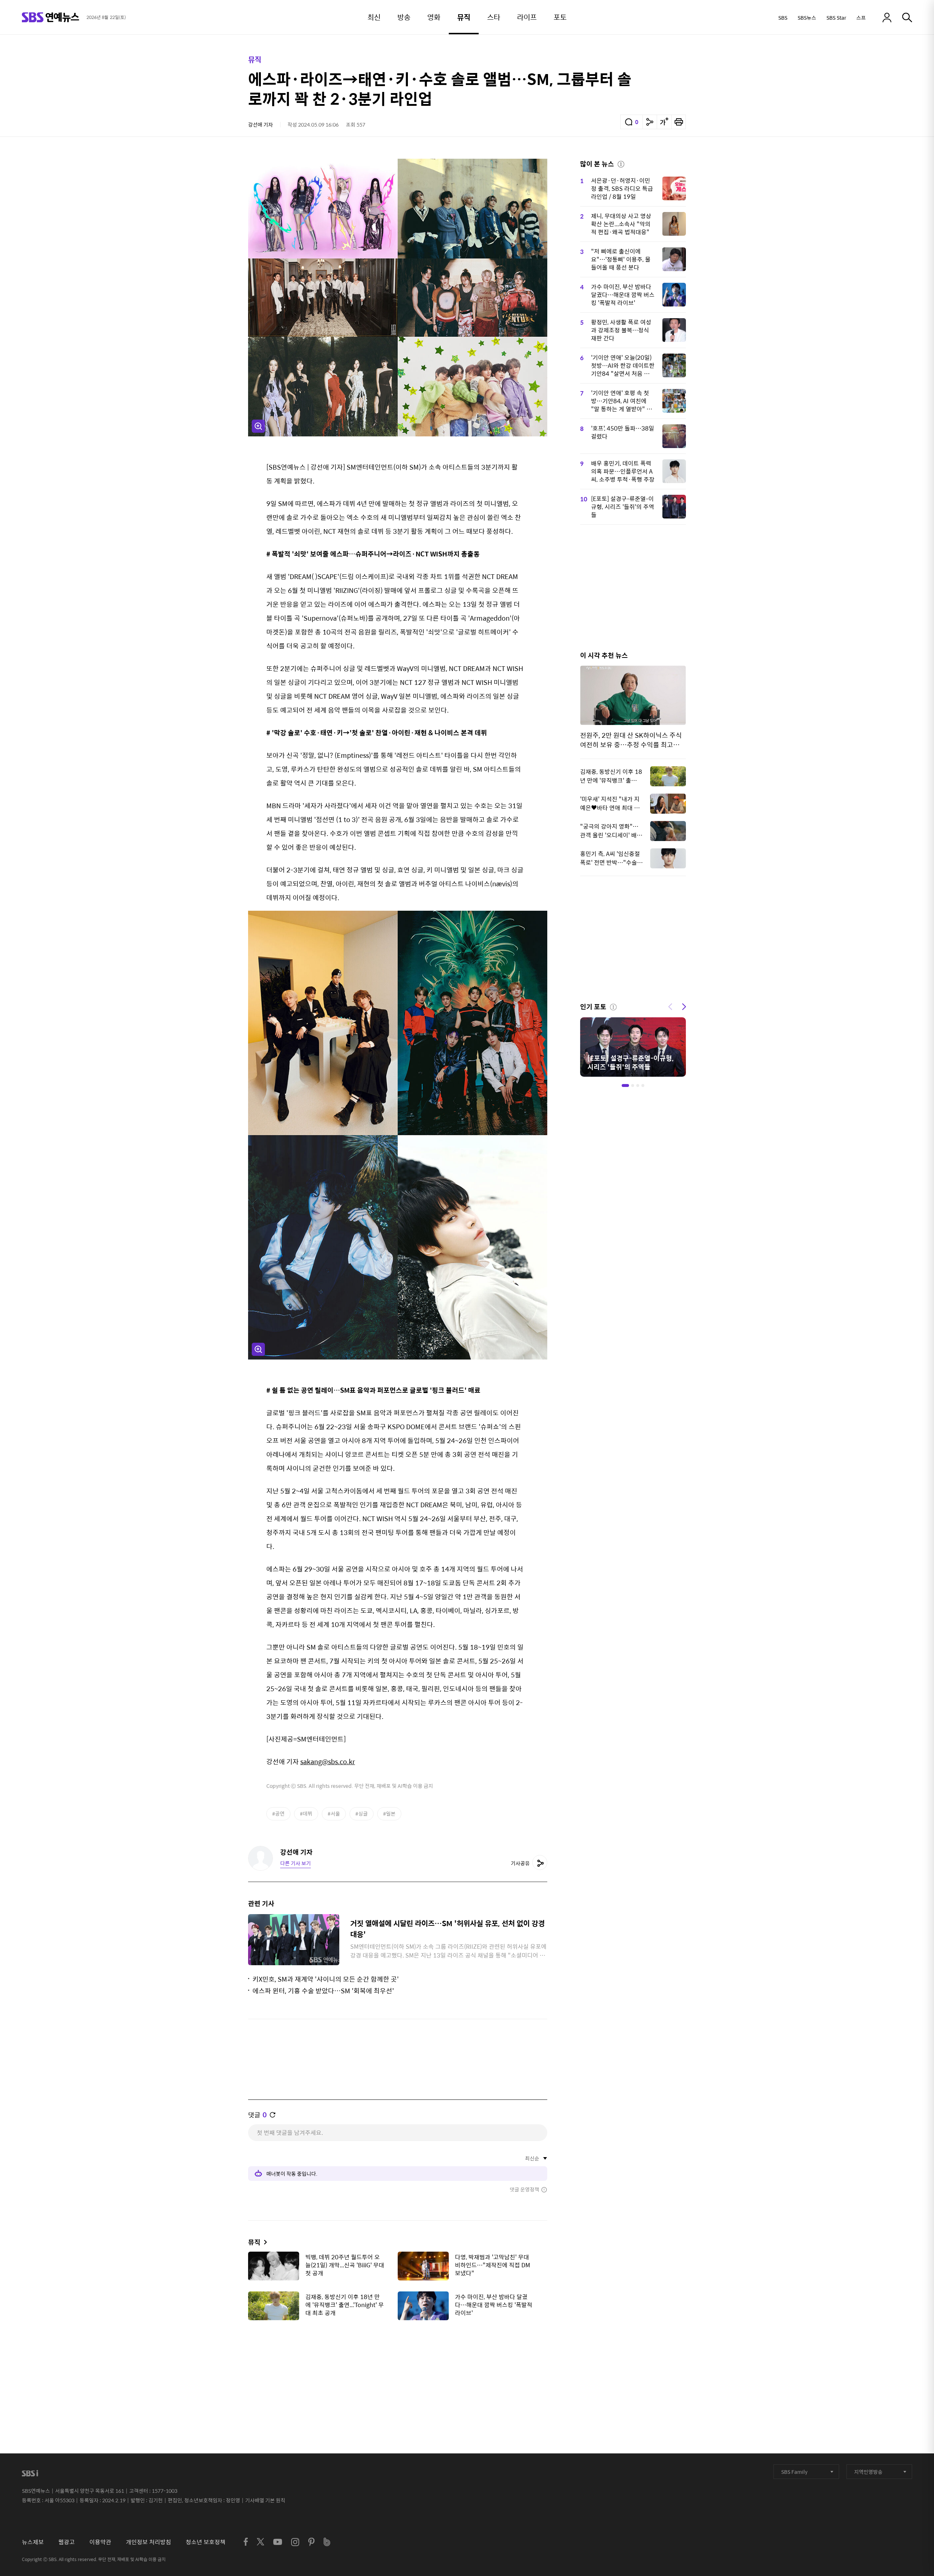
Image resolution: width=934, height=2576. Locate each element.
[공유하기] (650, 122)
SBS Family (794, 2472)
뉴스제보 (33, 2542)
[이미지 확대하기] (258, 426)
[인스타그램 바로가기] (295, 2542)
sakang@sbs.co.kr (328, 1761)
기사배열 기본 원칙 (265, 2500)
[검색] (907, 18)
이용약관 (100, 2542)
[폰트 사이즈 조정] (664, 122)
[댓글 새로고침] (273, 2115)
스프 (861, 18)
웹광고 (67, 2542)
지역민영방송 (868, 2472)
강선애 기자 (260, 124)
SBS (783, 18)
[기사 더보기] (264, 2242)
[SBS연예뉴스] (51, 17)
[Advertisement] (398, 2362)
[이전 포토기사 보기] (670, 1006)
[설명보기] (621, 163)
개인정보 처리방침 (148, 2542)
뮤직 (255, 59)
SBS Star (836, 18)
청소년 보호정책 (206, 2542)
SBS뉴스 (807, 18)
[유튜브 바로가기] (278, 2542)
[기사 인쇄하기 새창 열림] (679, 122)
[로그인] (887, 18)
